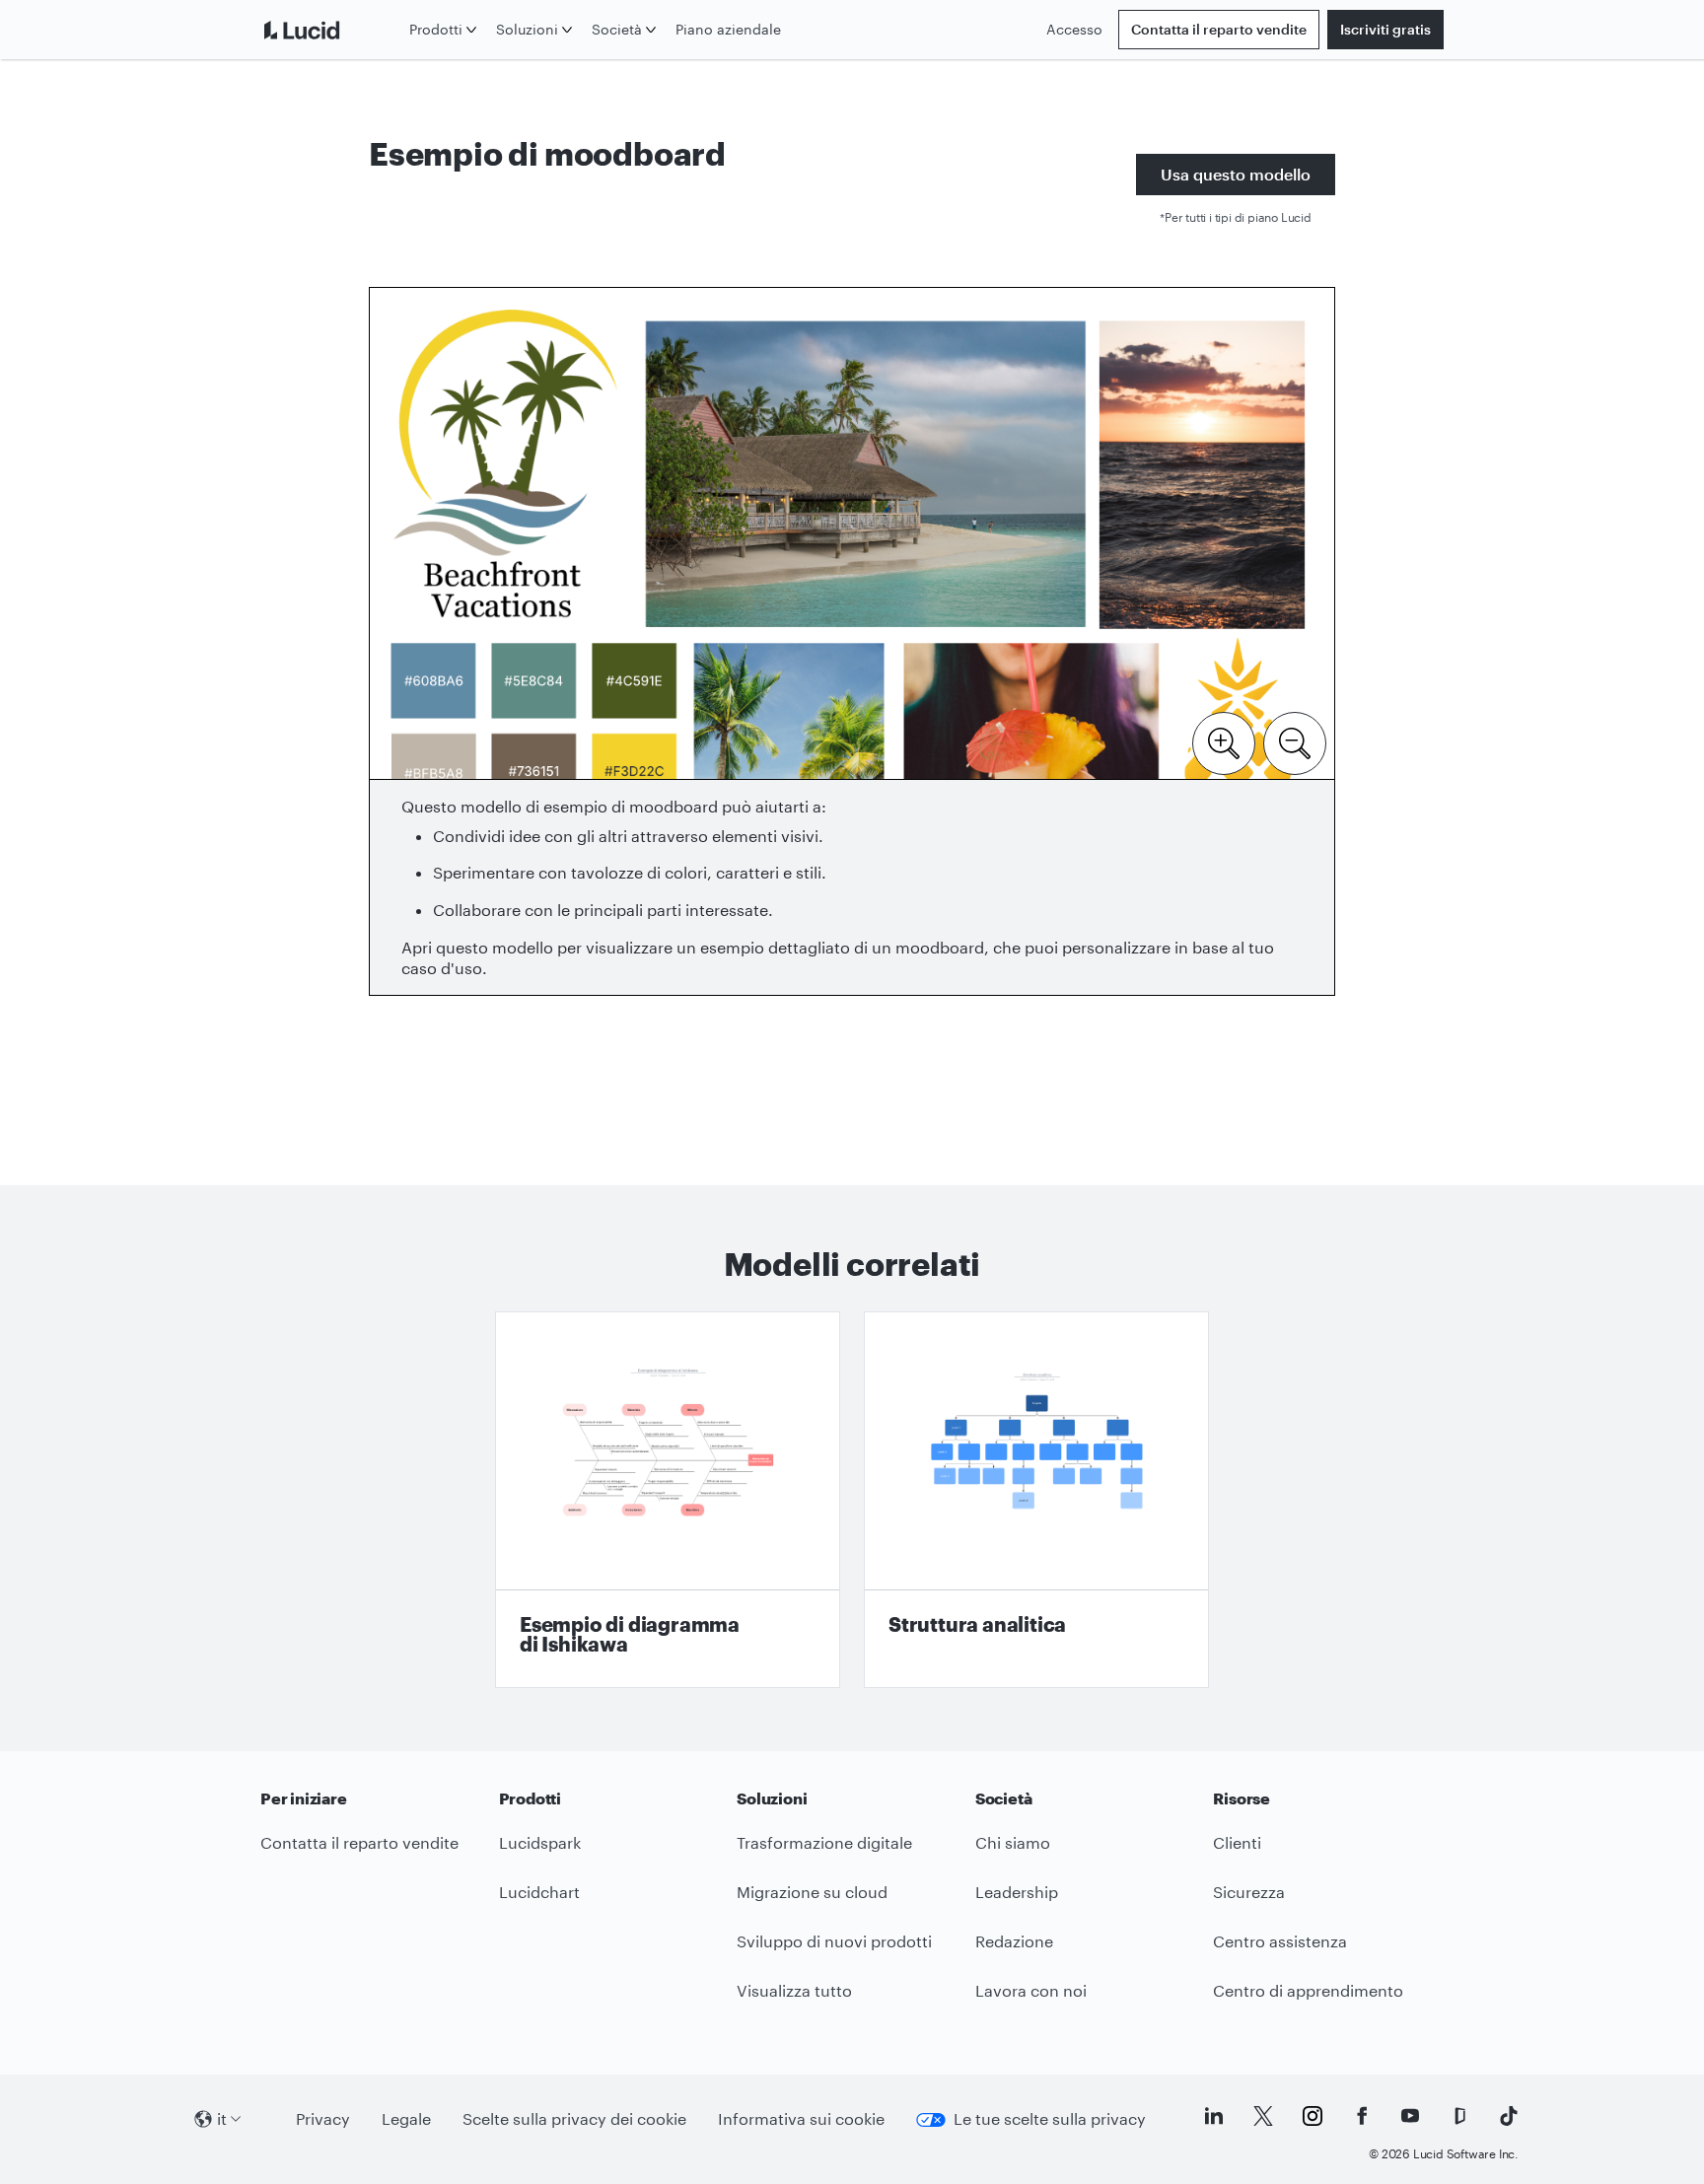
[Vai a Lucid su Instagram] (1313, 2116)
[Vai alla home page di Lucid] (331, 30)
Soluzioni (527, 29)
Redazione (1014, 1941)
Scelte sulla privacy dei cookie (574, 2118)
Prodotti (436, 29)
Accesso (1074, 29)
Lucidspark (540, 1842)
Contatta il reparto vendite (1219, 29)
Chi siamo (1013, 1842)
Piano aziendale (728, 29)
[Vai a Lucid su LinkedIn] (1214, 2116)
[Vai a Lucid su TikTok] (1509, 2116)
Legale (406, 2118)
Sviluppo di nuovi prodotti (834, 1941)
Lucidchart (539, 1892)
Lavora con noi (1031, 1990)
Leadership (1017, 1892)
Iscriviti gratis (1385, 29)
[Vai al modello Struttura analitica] (1036, 1500)
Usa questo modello (1236, 174)
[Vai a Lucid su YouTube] (1410, 2116)
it (222, 2118)
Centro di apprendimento (1308, 1990)
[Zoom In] (1224, 741)
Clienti (1237, 1842)
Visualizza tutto (794, 1990)
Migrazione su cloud (812, 1892)
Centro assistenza (1280, 1941)
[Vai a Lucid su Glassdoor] (1459, 2116)
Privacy (323, 2118)
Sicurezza (1249, 1892)
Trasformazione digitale (824, 1842)
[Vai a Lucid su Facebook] (1362, 2116)
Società (617, 29)
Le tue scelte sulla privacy (1050, 2118)
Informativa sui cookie (801, 2118)
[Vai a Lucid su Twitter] (1263, 2116)
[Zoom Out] (1295, 741)
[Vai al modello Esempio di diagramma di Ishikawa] (668, 1500)
